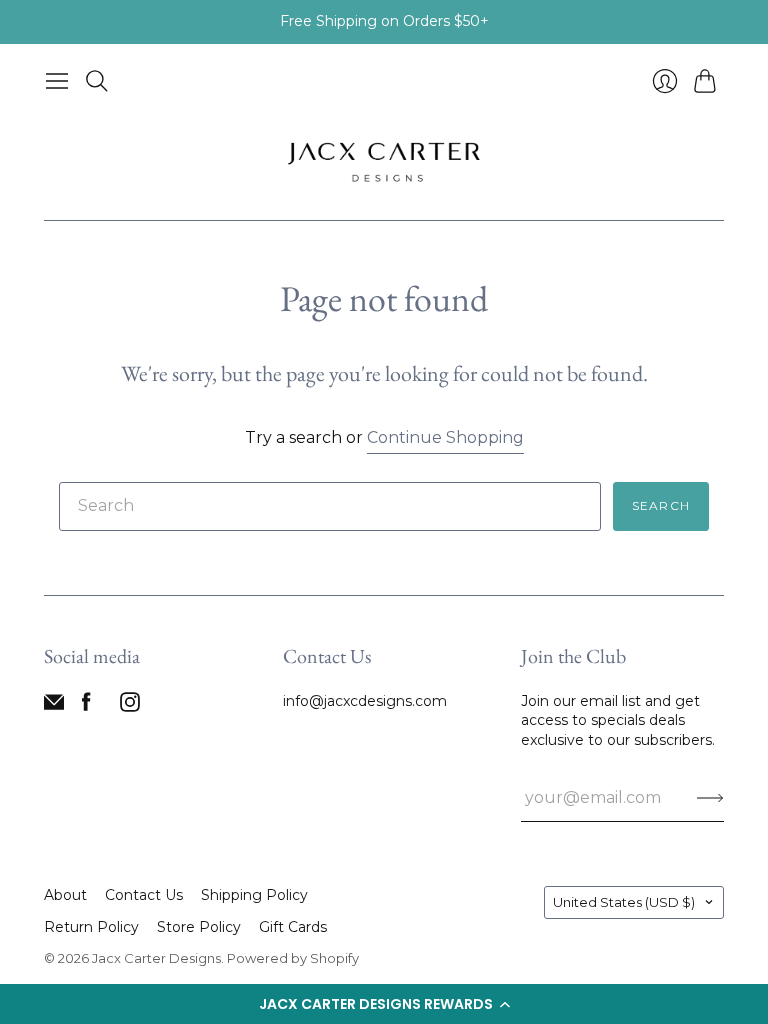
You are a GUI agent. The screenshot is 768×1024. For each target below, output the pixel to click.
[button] (384, 1004)
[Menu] (57, 81)
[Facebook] (86, 706)
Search (661, 505)
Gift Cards (293, 927)
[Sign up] (710, 798)
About (65, 895)
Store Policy (199, 927)
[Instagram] (130, 706)
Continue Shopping (445, 437)
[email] (54, 706)
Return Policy (91, 927)
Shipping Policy (254, 895)
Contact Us (144, 895)
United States (624, 902)
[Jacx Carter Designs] (384, 160)
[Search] (97, 81)
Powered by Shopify (293, 958)
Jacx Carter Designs (156, 958)
